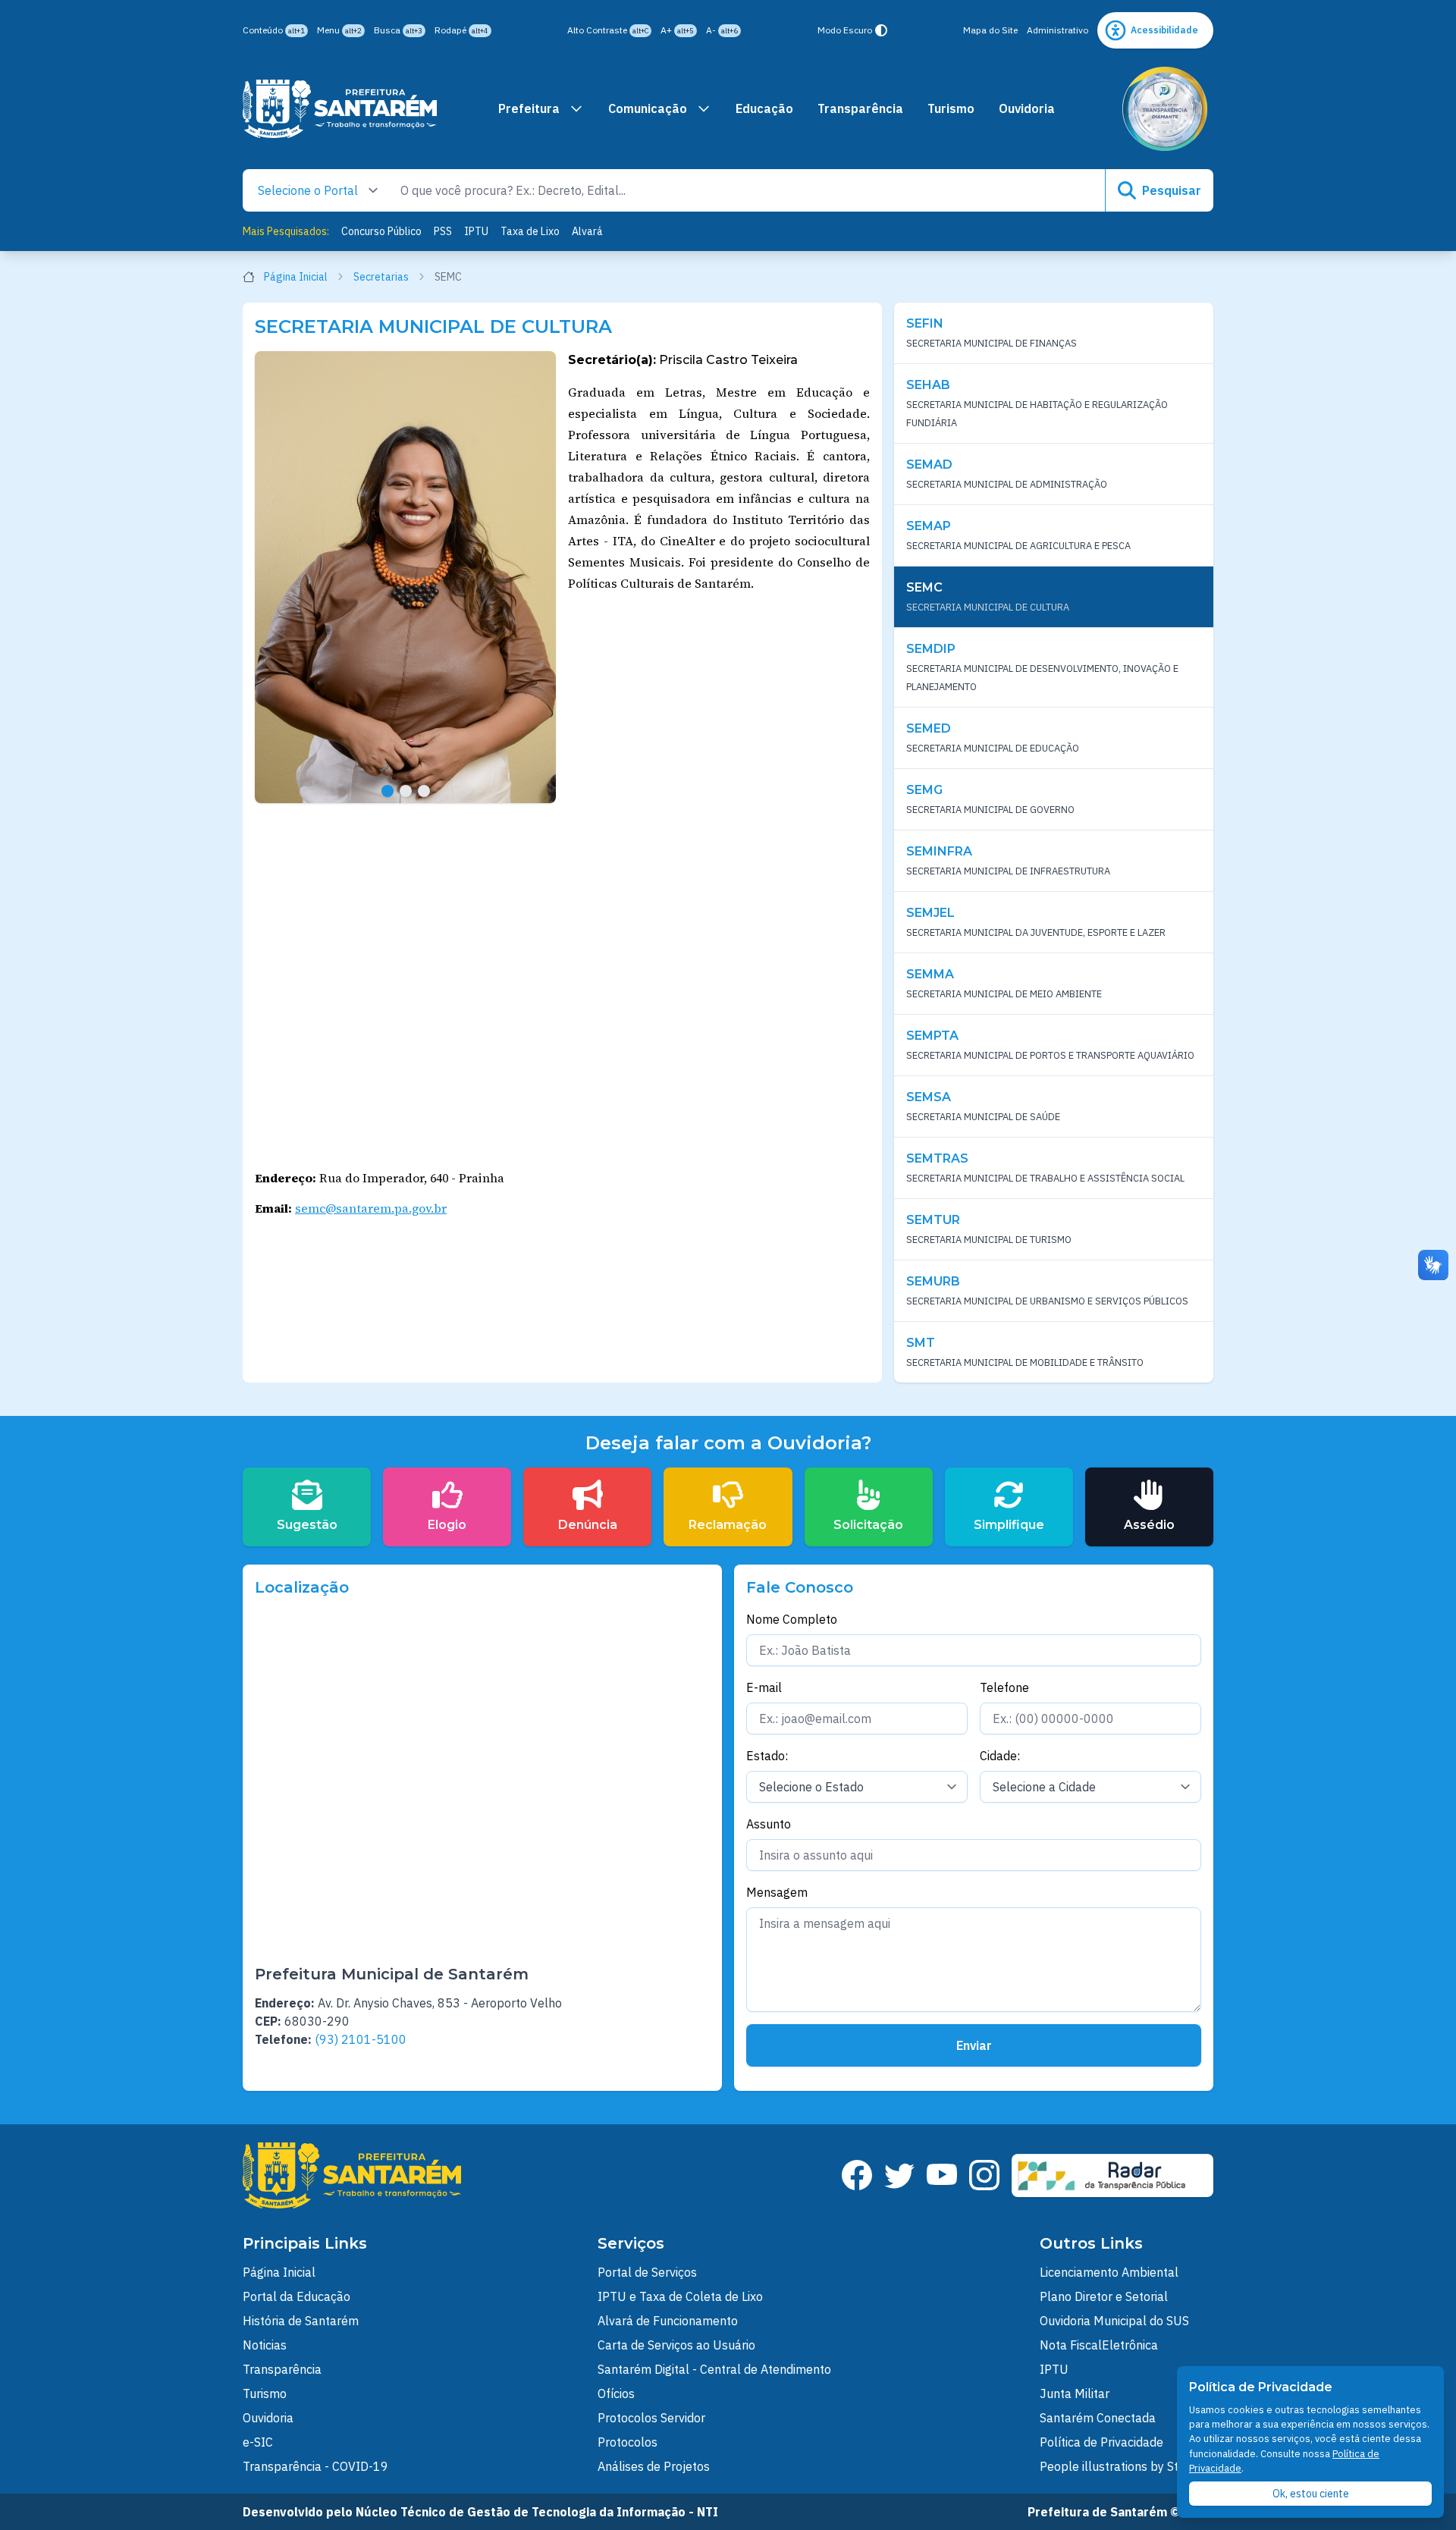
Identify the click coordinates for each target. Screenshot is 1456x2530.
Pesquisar (1172, 190)
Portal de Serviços (647, 2272)
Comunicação (648, 108)
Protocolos (628, 2442)
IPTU (476, 231)
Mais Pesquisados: (286, 231)
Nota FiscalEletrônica (1099, 2345)
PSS (443, 231)
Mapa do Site (990, 30)
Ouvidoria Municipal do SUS (1114, 2321)
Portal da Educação (297, 2296)
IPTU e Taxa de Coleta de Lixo (680, 2296)
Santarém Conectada (1098, 2418)
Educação (764, 108)
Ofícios (616, 2393)
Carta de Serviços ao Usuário (676, 2345)
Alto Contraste (608, 30)
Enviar (974, 2045)
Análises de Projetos (654, 2466)
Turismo (951, 108)
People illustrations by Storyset (1127, 2466)
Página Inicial (296, 277)
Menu (339, 30)
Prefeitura (529, 108)
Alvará (587, 231)
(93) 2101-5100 (361, 2039)
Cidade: (1000, 1756)
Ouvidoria (1027, 108)
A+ (677, 30)
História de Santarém (301, 2321)
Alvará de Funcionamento (668, 2321)
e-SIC (258, 2442)
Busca (398, 30)
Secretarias (381, 277)
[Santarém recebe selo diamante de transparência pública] (1165, 109)
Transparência (860, 108)
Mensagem (777, 1892)
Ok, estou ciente (1311, 2494)
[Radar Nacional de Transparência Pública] (1112, 2175)
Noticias (265, 2345)
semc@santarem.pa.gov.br (371, 1208)
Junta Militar (1075, 2393)
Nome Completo (792, 1619)
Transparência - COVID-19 (315, 2466)
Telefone (1004, 1687)
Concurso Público (381, 231)
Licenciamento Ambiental (1109, 2272)
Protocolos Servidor (651, 2418)
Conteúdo (274, 30)
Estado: (767, 1756)
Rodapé (461, 30)
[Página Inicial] (340, 109)
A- (722, 30)
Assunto (769, 1824)
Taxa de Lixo (530, 231)
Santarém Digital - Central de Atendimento (714, 2369)
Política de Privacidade (1101, 2442)
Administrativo (1057, 30)
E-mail (764, 1687)
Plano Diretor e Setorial (1104, 2296)
